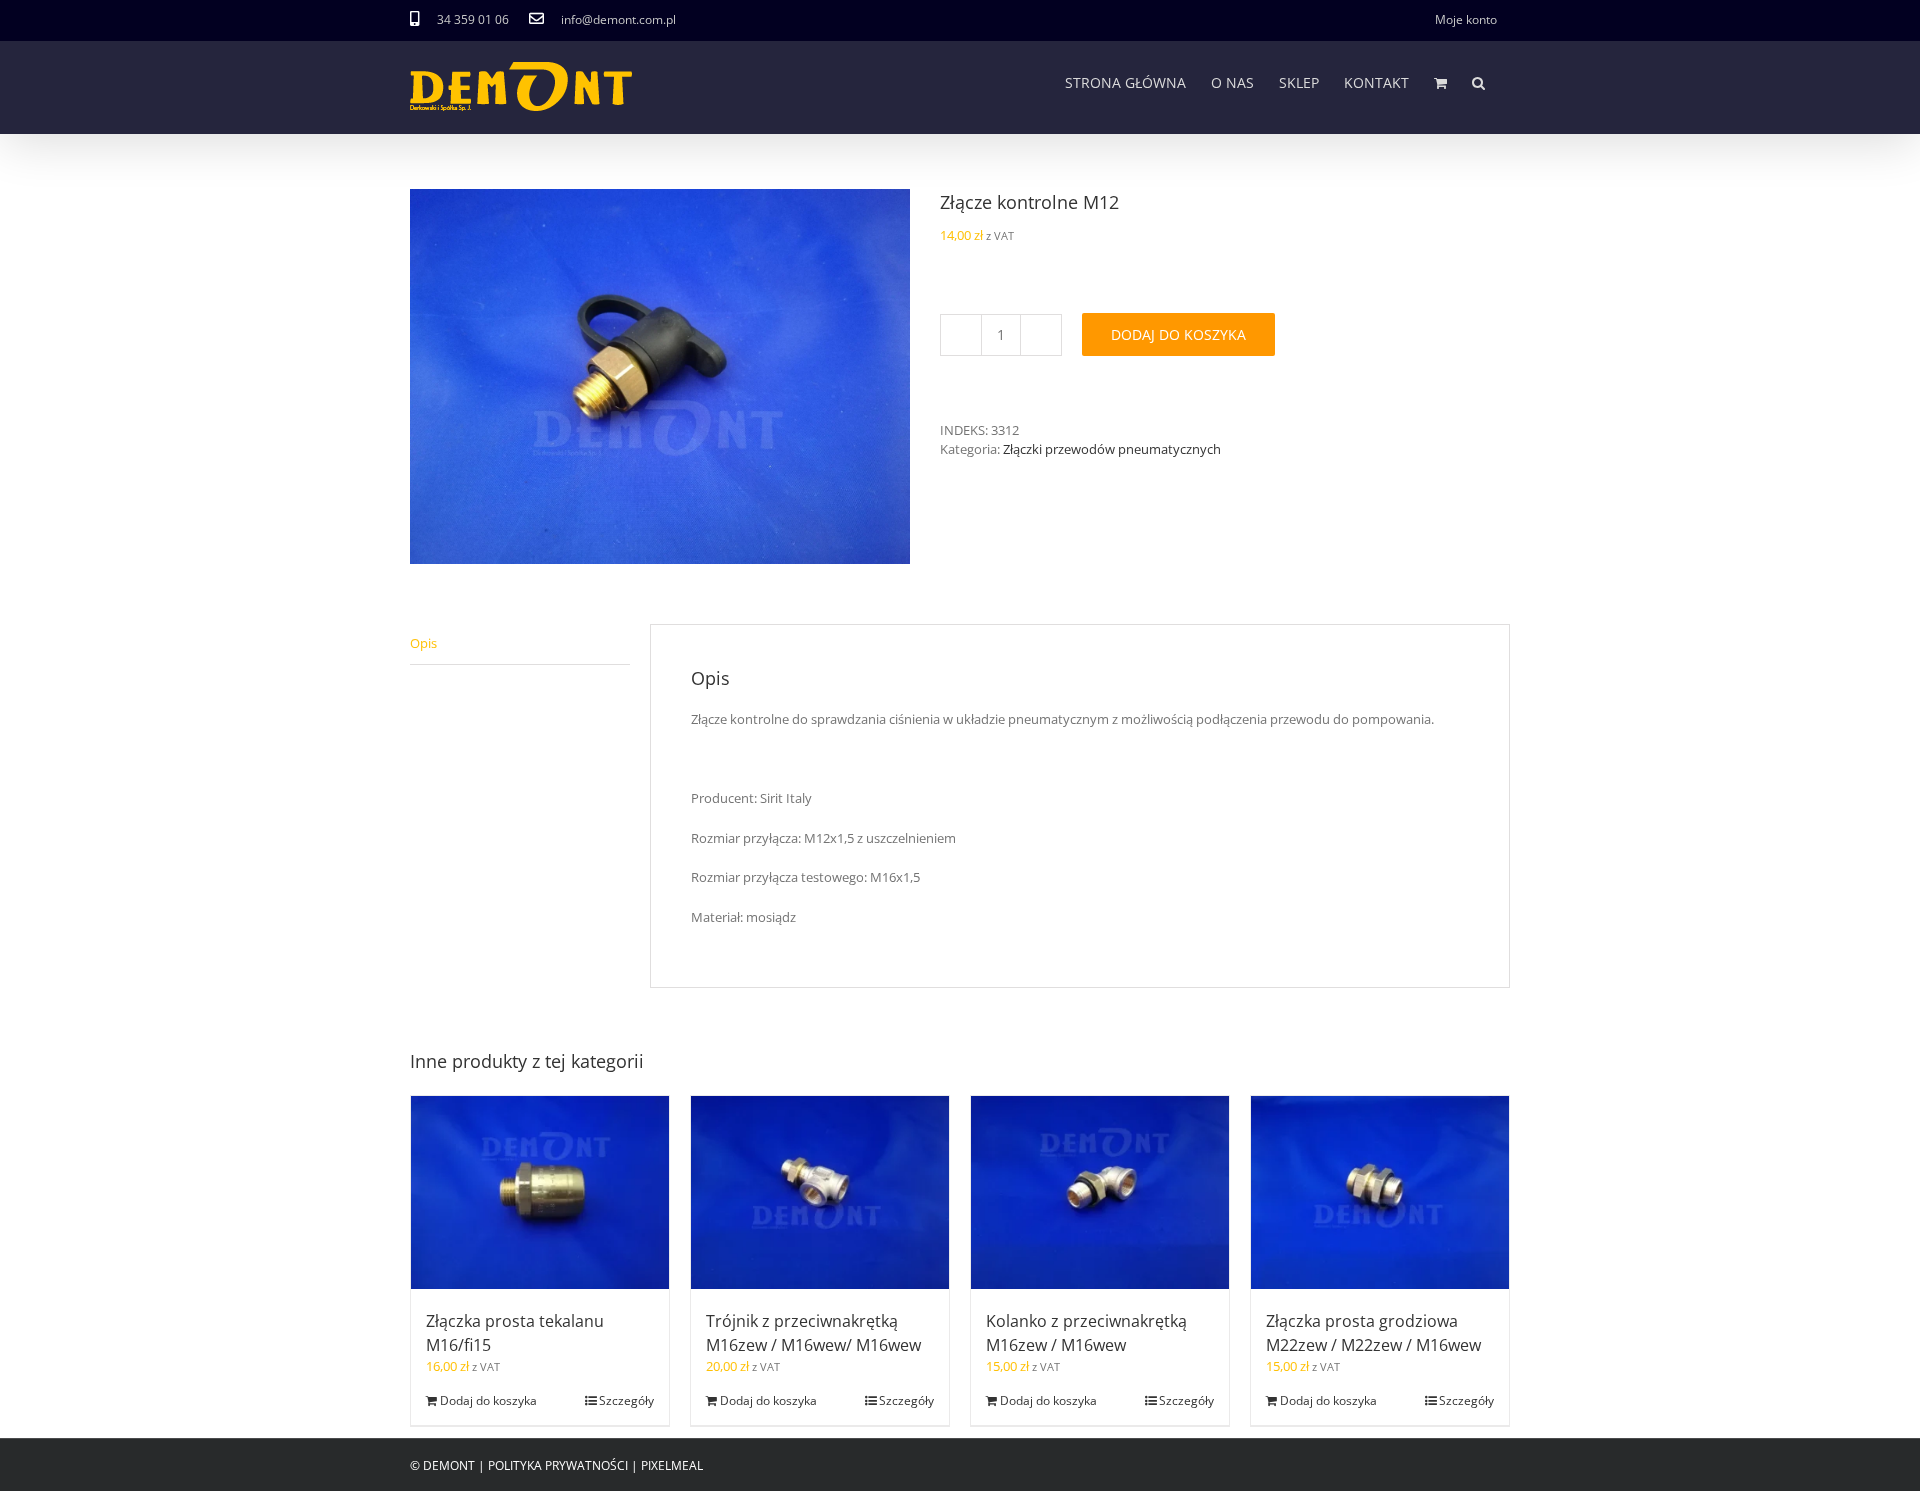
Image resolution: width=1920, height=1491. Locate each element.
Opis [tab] (423, 643)
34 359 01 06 (473, 19)
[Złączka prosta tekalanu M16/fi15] (540, 1193)
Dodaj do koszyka (1178, 334)
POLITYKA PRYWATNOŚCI (558, 1465)
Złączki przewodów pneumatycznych (1112, 449)
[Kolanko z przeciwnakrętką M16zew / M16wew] (1100, 1193)
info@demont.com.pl (618, 19)
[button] (1478, 83)
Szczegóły (626, 1400)
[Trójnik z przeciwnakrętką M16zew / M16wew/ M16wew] (820, 1193)
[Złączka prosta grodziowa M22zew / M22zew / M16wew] (1380, 1193)
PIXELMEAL (672, 1465)
